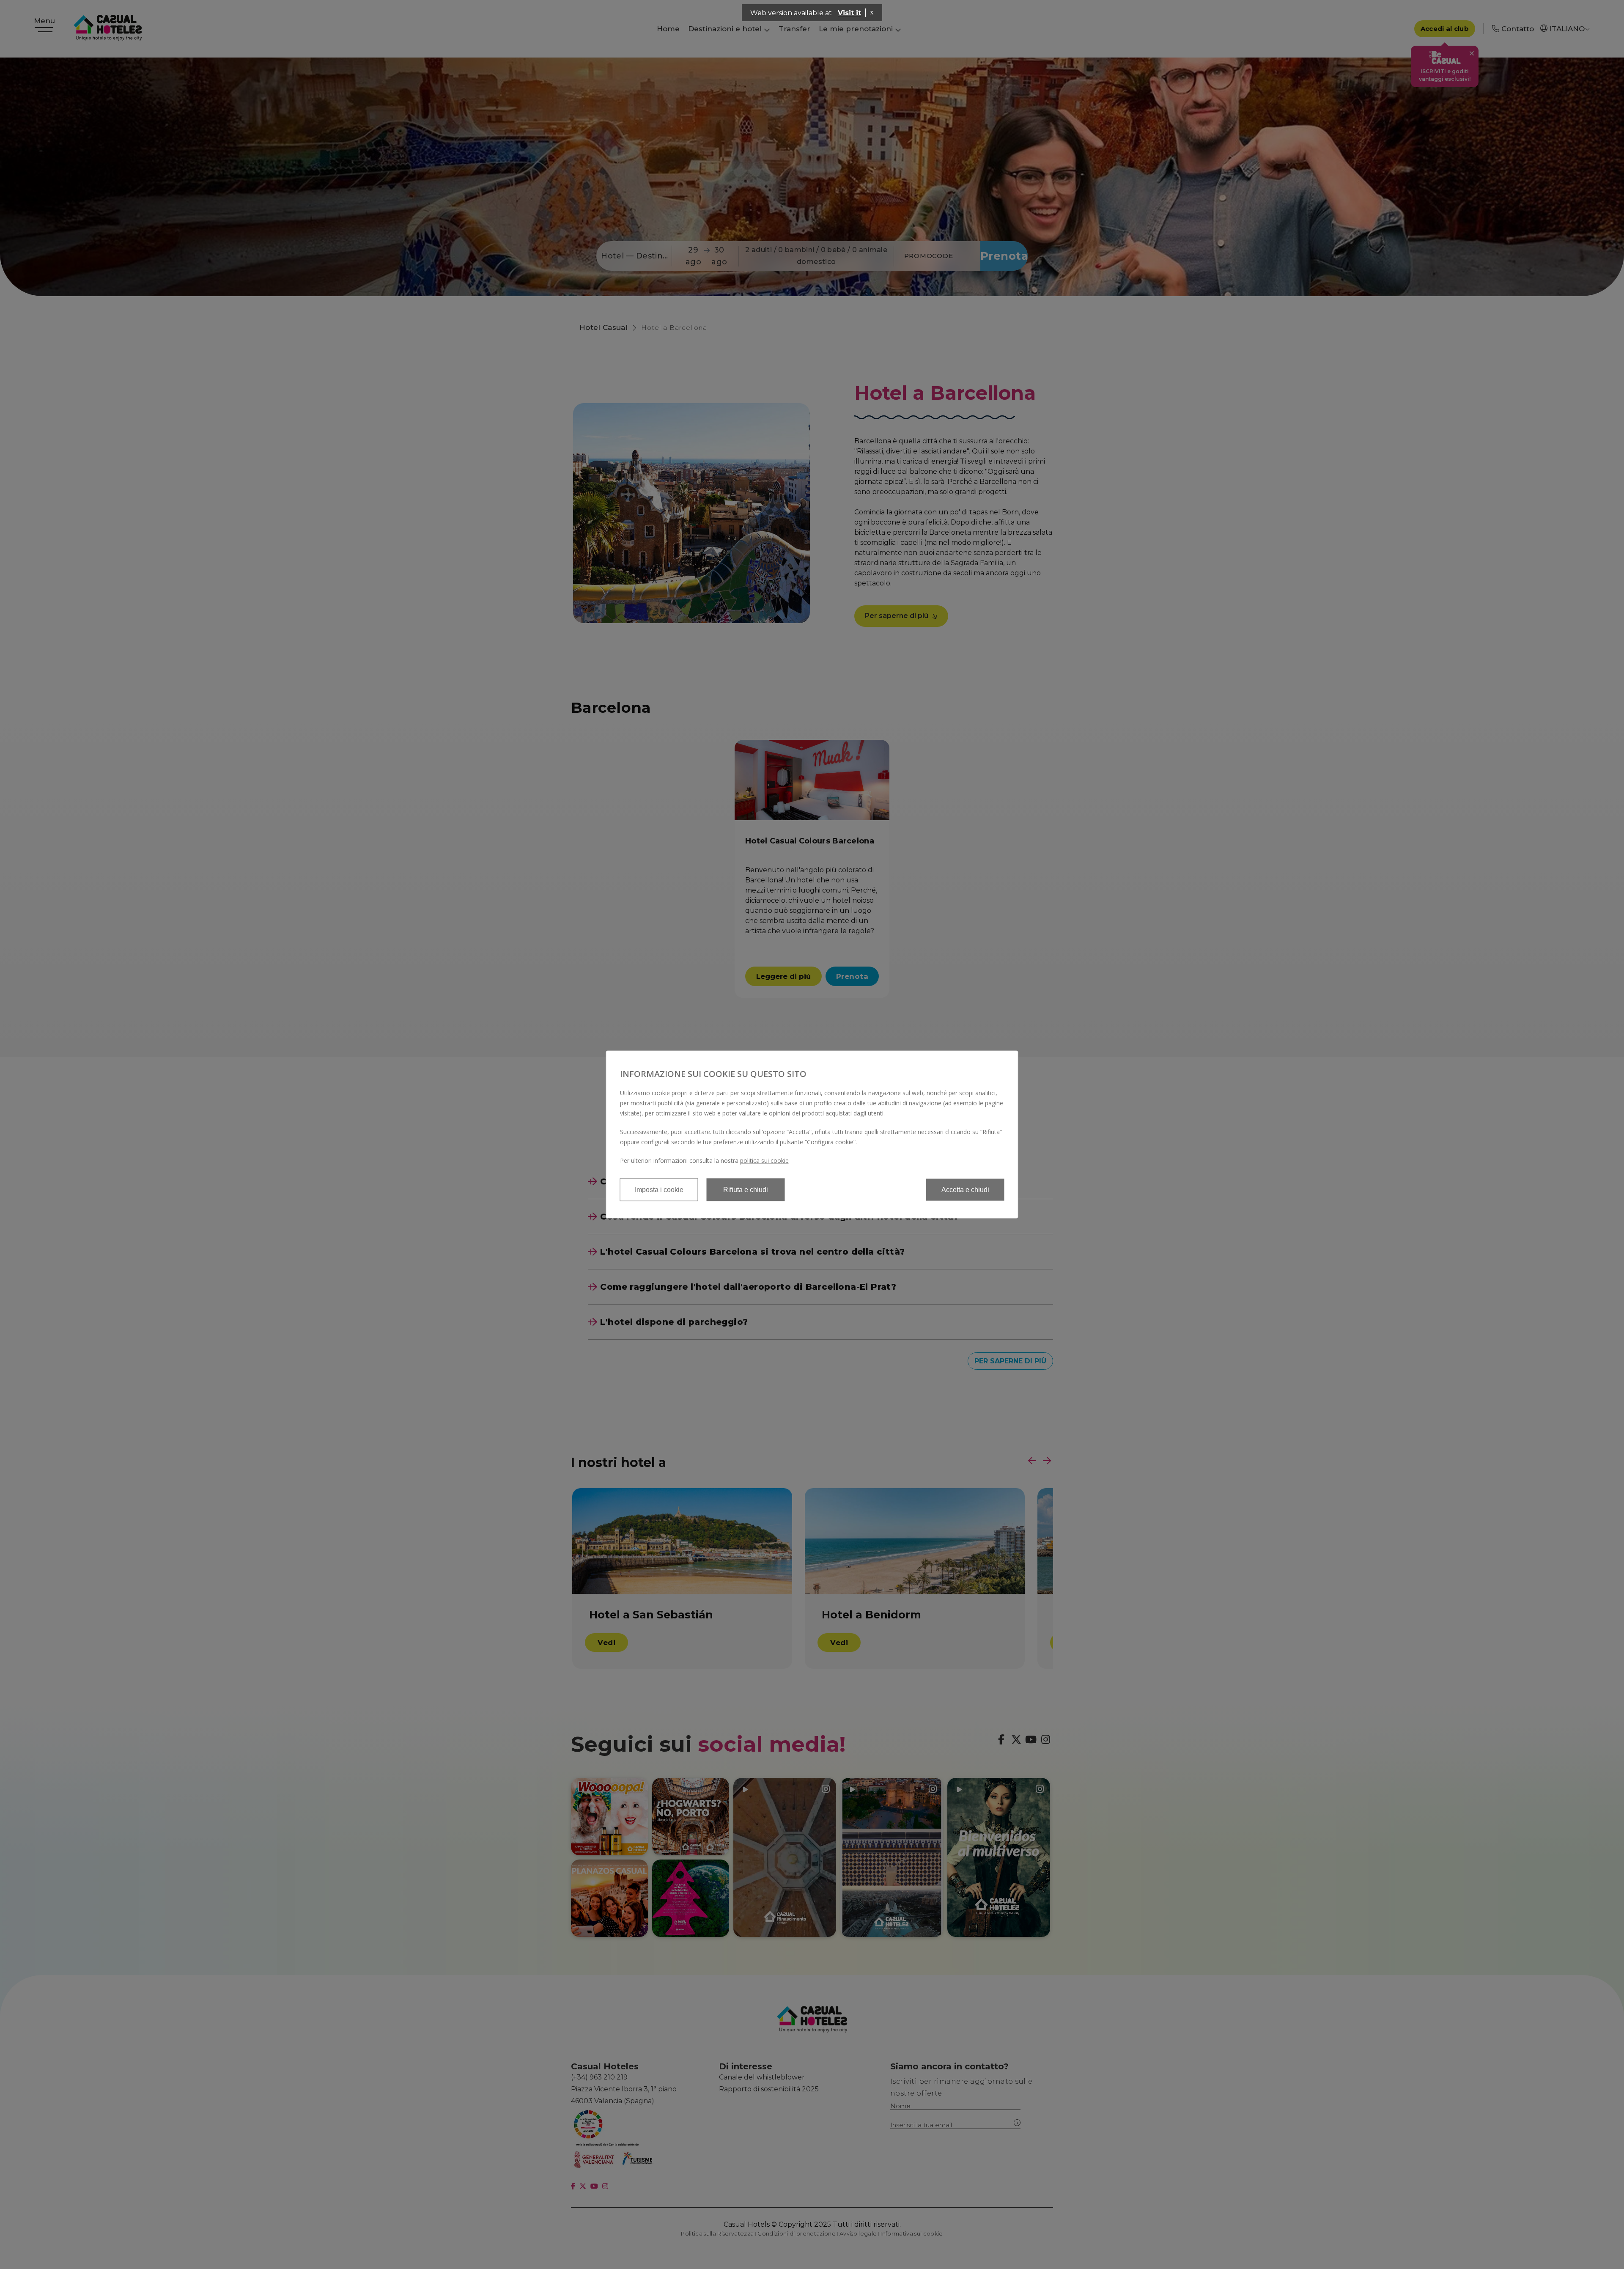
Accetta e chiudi (965, 1190)
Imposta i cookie (659, 1190)
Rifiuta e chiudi (746, 1190)
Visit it (849, 13)
